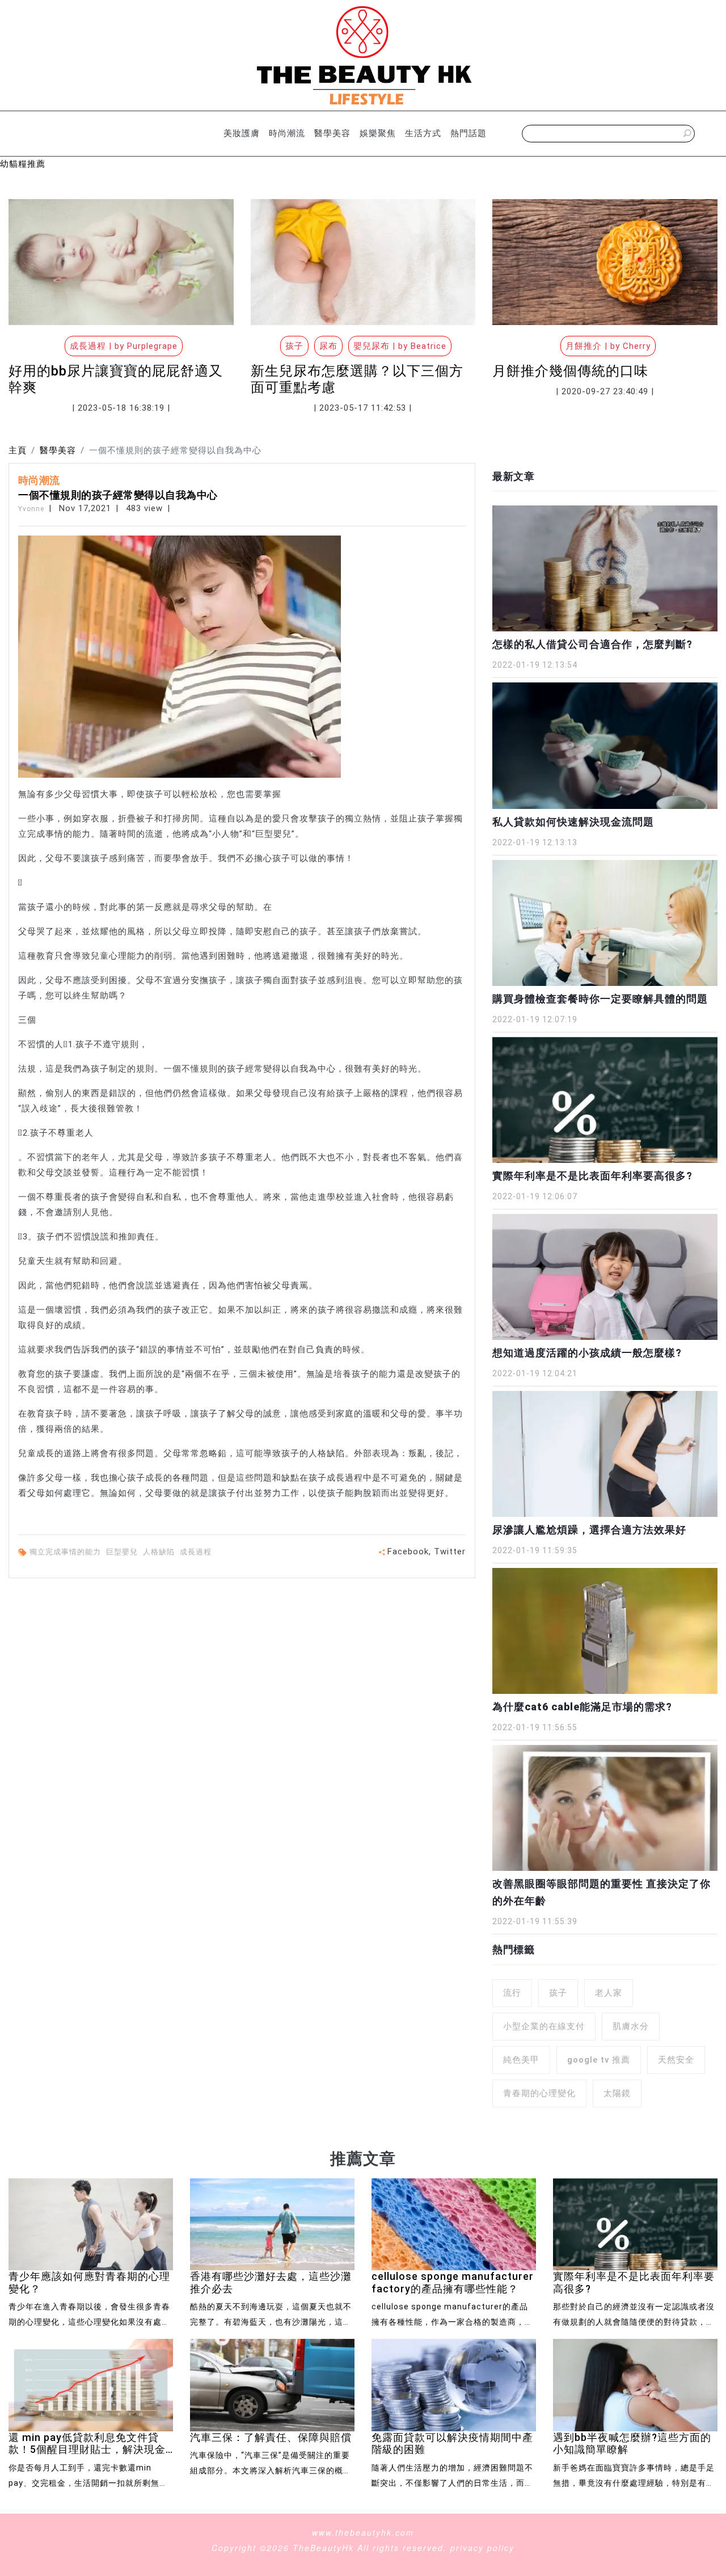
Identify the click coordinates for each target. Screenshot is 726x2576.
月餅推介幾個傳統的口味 (570, 371)
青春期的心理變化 (539, 2093)
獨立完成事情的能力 (66, 1552)
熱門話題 (468, 133)
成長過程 (197, 1552)
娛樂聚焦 (378, 133)
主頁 (18, 450)
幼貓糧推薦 (23, 164)
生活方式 (423, 133)
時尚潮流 (287, 133)
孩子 (558, 1993)
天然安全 (676, 2060)
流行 (512, 1993)
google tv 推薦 (599, 2060)
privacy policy (482, 2548)
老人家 (609, 1993)
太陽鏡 (617, 2093)
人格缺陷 (160, 1552)
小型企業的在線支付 (544, 2026)
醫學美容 (332, 133)
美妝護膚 (242, 133)
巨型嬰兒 (123, 1552)
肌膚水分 (631, 2026)
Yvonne (31, 509)
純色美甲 (521, 2060)
